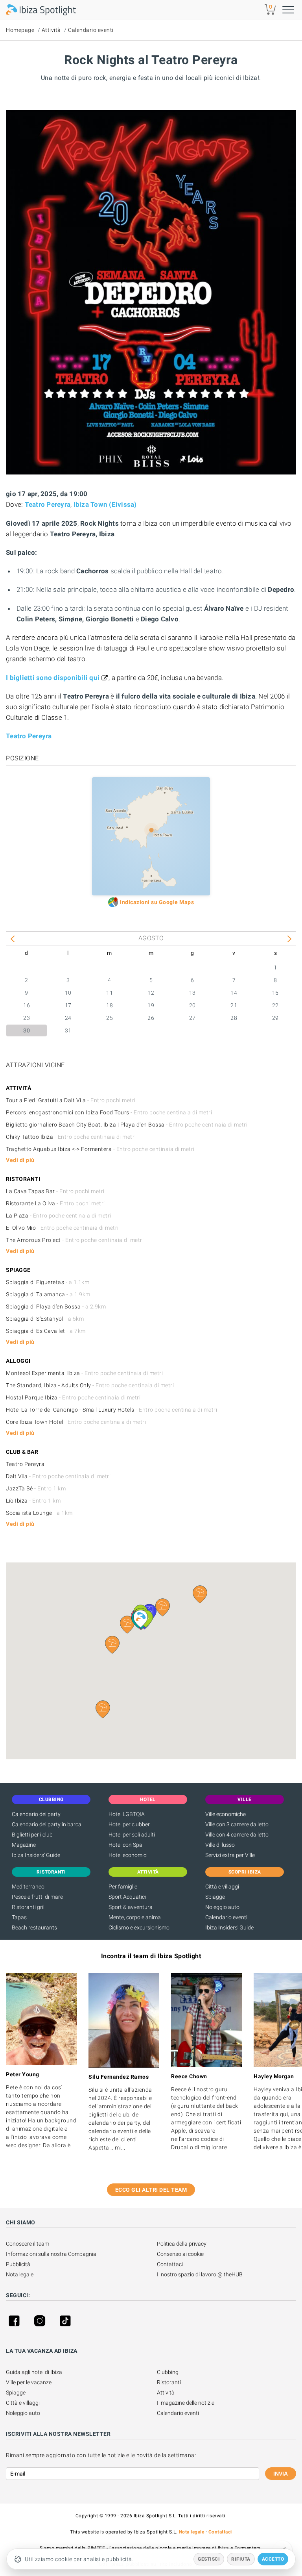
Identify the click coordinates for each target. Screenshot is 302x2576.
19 (151, 1005)
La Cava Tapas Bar (55, 1191)
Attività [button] (148, 1872)
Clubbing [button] (51, 1799)
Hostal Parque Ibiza (73, 1397)
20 (192, 1005)
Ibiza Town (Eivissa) (105, 504)
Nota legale (20, 2274)
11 (110, 993)
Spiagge (215, 1897)
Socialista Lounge (39, 1513)
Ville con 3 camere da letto (237, 1824)
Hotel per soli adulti (132, 1835)
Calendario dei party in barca (47, 1824)
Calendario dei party (36, 1814)
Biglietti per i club (32, 1835)
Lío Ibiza (33, 1501)
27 (192, 1018)
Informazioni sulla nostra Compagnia (51, 2254)
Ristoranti (169, 2382)
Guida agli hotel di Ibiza (34, 2372)
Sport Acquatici (127, 1897)
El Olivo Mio (62, 1228)
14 (234, 993)
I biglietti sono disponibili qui (53, 678)
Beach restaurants (34, 1927)
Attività (51, 30)
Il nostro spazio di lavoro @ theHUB (200, 2274)
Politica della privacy (182, 2244)
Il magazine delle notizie (186, 2403)
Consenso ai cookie (180, 2254)
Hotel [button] (148, 1799)
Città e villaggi (222, 1887)
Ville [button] (245, 1799)
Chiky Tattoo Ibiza (71, 1137)
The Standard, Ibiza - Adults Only (90, 1385)
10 (68, 993)
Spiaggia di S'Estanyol (45, 1319)
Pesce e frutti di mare (37, 1897)
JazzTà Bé (36, 1488)
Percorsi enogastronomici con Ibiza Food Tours (109, 1112)
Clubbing (168, 2372)
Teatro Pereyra (48, 504)
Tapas (19, 1917)
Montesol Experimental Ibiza (84, 1373)
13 (192, 993)
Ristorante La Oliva (55, 1203)
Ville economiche (226, 1814)
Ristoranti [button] (51, 1872)
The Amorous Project (75, 1240)
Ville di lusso (220, 1845)
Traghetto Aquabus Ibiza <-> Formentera (100, 1149)
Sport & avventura (131, 1907)
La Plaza (59, 1216)
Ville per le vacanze (29, 2382)
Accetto (273, 2559)
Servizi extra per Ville (230, 1855)
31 (68, 1030)
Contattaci (170, 2264)
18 (110, 1005)
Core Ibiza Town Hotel (76, 1422)
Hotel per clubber (129, 1824)
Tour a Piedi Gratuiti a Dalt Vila (71, 1100)
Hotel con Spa (125, 1845)
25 (110, 1018)
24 (68, 1018)
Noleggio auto (222, 1907)
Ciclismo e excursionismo (139, 1927)
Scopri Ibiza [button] (245, 1872)
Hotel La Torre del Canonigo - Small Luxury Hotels (111, 1410)
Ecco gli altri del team (151, 2190)
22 (275, 1005)
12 (151, 993)
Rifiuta (241, 2559)
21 (234, 1005)
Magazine (24, 1845)
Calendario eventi (91, 30)
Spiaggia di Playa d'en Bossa (56, 1307)
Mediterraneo (28, 1887)
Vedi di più (20, 1160)
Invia (281, 2474)
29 (275, 1018)
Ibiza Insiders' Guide (36, 1855)
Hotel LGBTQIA (127, 1814)
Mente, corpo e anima (135, 1917)
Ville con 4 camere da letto (237, 1835)
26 (151, 1018)
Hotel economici (128, 1855)
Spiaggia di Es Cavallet (46, 1331)
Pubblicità (18, 2264)
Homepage (20, 30)
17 (68, 1005)
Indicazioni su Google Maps (157, 902)
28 (234, 1018)
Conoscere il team (28, 2244)
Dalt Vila (58, 1476)
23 (27, 1018)
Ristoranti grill (29, 1907)
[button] (103, 1709)
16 (27, 1005)
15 (275, 993)
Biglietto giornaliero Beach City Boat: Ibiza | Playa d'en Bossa (127, 1125)
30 (27, 1030)
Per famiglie (123, 1887)
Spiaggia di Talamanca (48, 1294)
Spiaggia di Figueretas (48, 1282)
